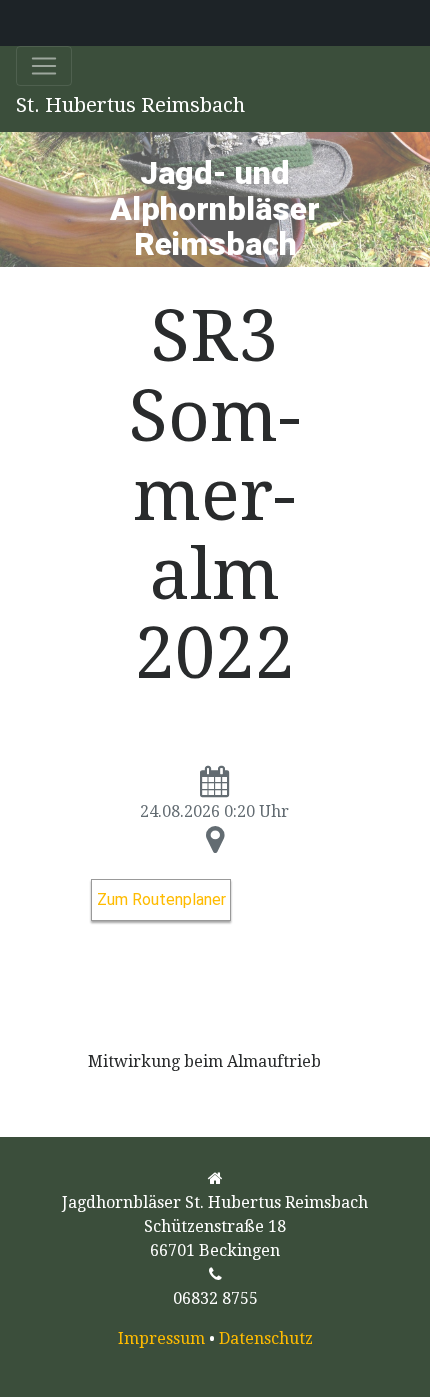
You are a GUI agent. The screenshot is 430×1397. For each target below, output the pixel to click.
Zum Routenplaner (161, 899)
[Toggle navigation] (44, 66)
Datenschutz (266, 1338)
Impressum (161, 1338)
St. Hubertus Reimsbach (130, 105)
